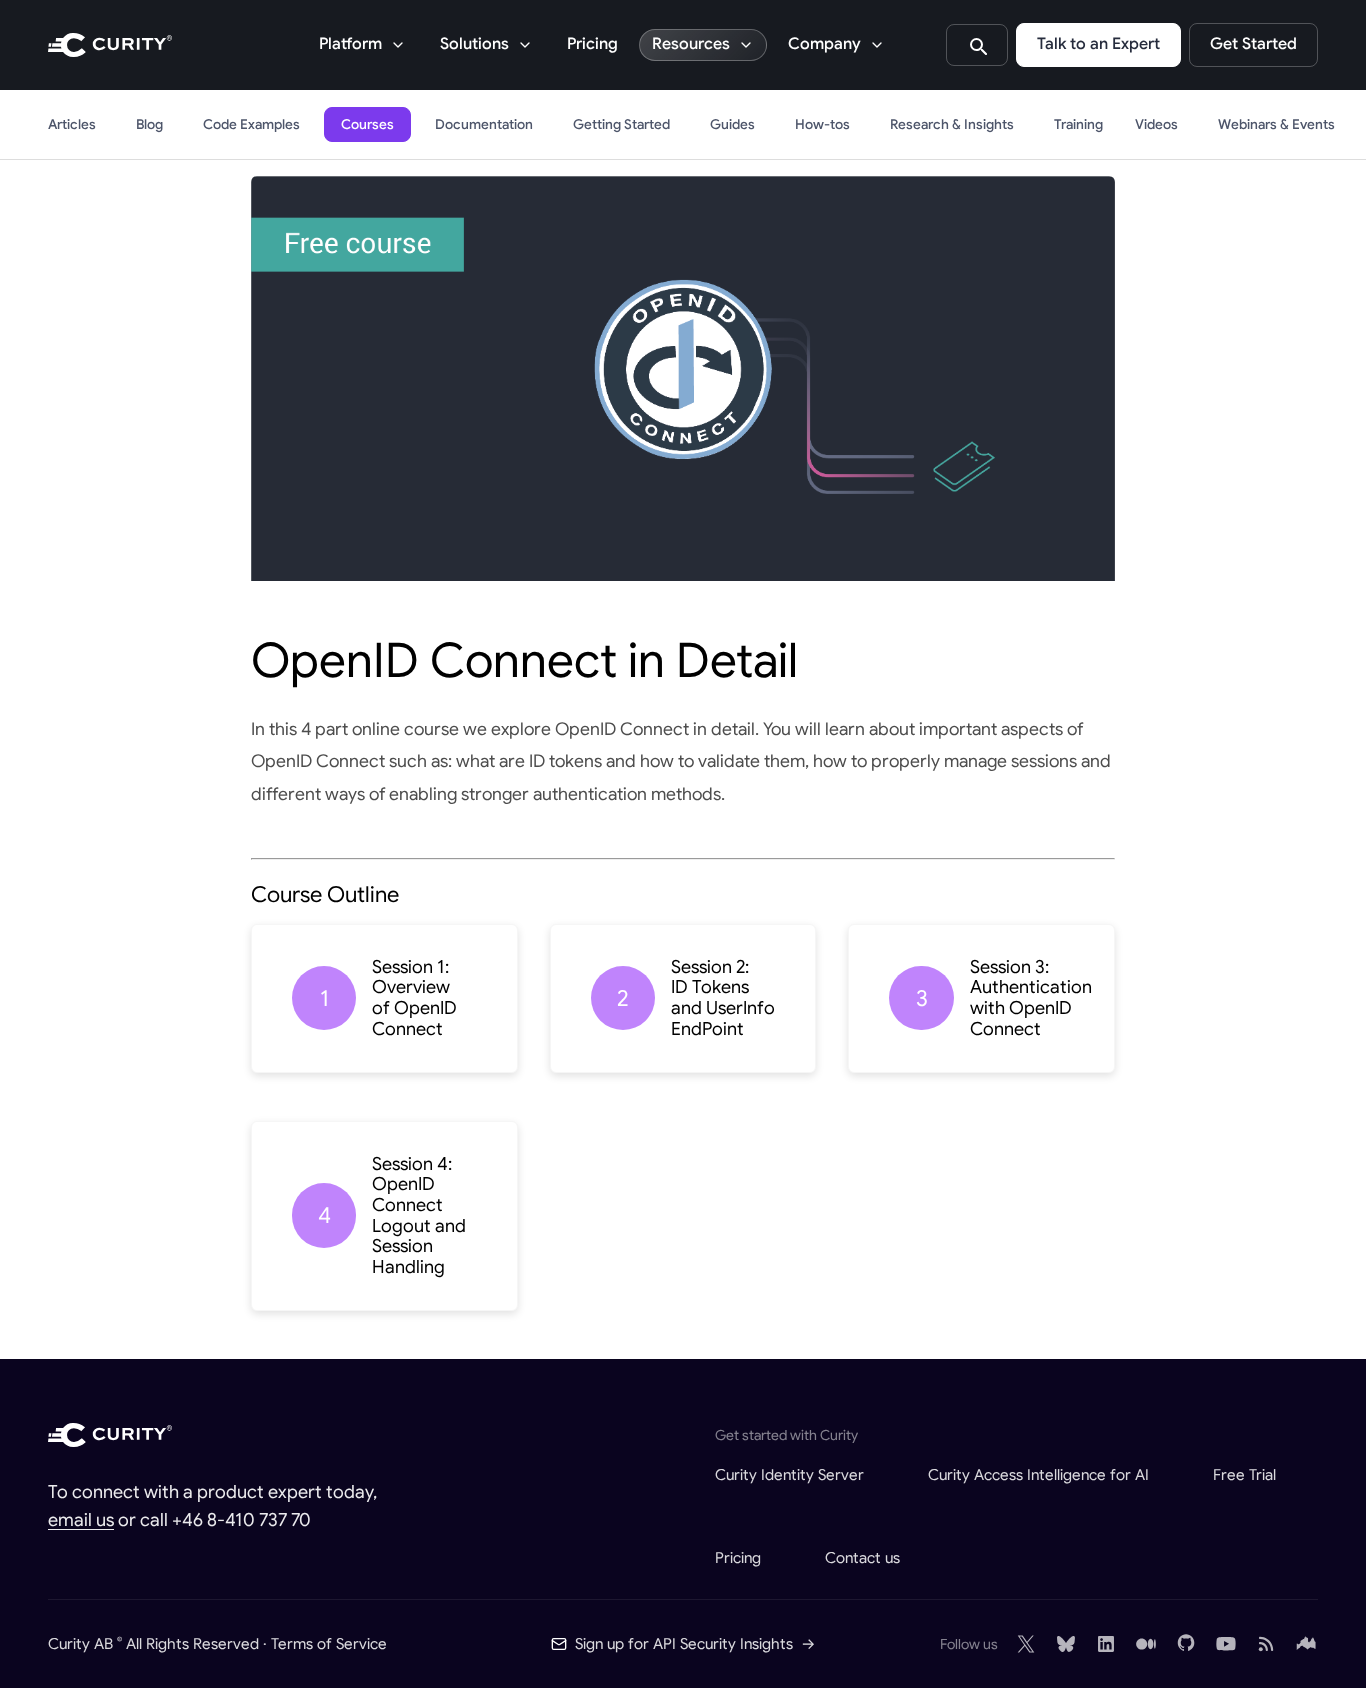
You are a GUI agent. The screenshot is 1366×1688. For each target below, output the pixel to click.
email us (81, 1520)
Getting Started (621, 124)
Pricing (592, 44)
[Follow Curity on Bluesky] (1066, 1644)
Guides (732, 124)
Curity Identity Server (789, 1474)
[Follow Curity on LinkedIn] (1106, 1644)
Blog (149, 124)
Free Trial (1244, 1474)
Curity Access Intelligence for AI (1038, 1474)
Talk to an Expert (1098, 44)
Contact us (862, 1557)
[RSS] (1266, 1644)
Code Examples (251, 124)
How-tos (822, 124)
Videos (1156, 124)
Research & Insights (952, 124)
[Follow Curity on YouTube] (1226, 1644)
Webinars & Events (1276, 124)
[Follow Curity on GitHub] (1186, 1644)
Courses (367, 124)
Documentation (484, 124)
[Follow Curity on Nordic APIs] (1306, 1644)
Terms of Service (329, 1643)
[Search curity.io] (977, 45)
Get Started (1253, 44)
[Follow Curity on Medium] (1146, 1644)
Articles (72, 124)
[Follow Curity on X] (1026, 1644)
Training (1078, 124)
